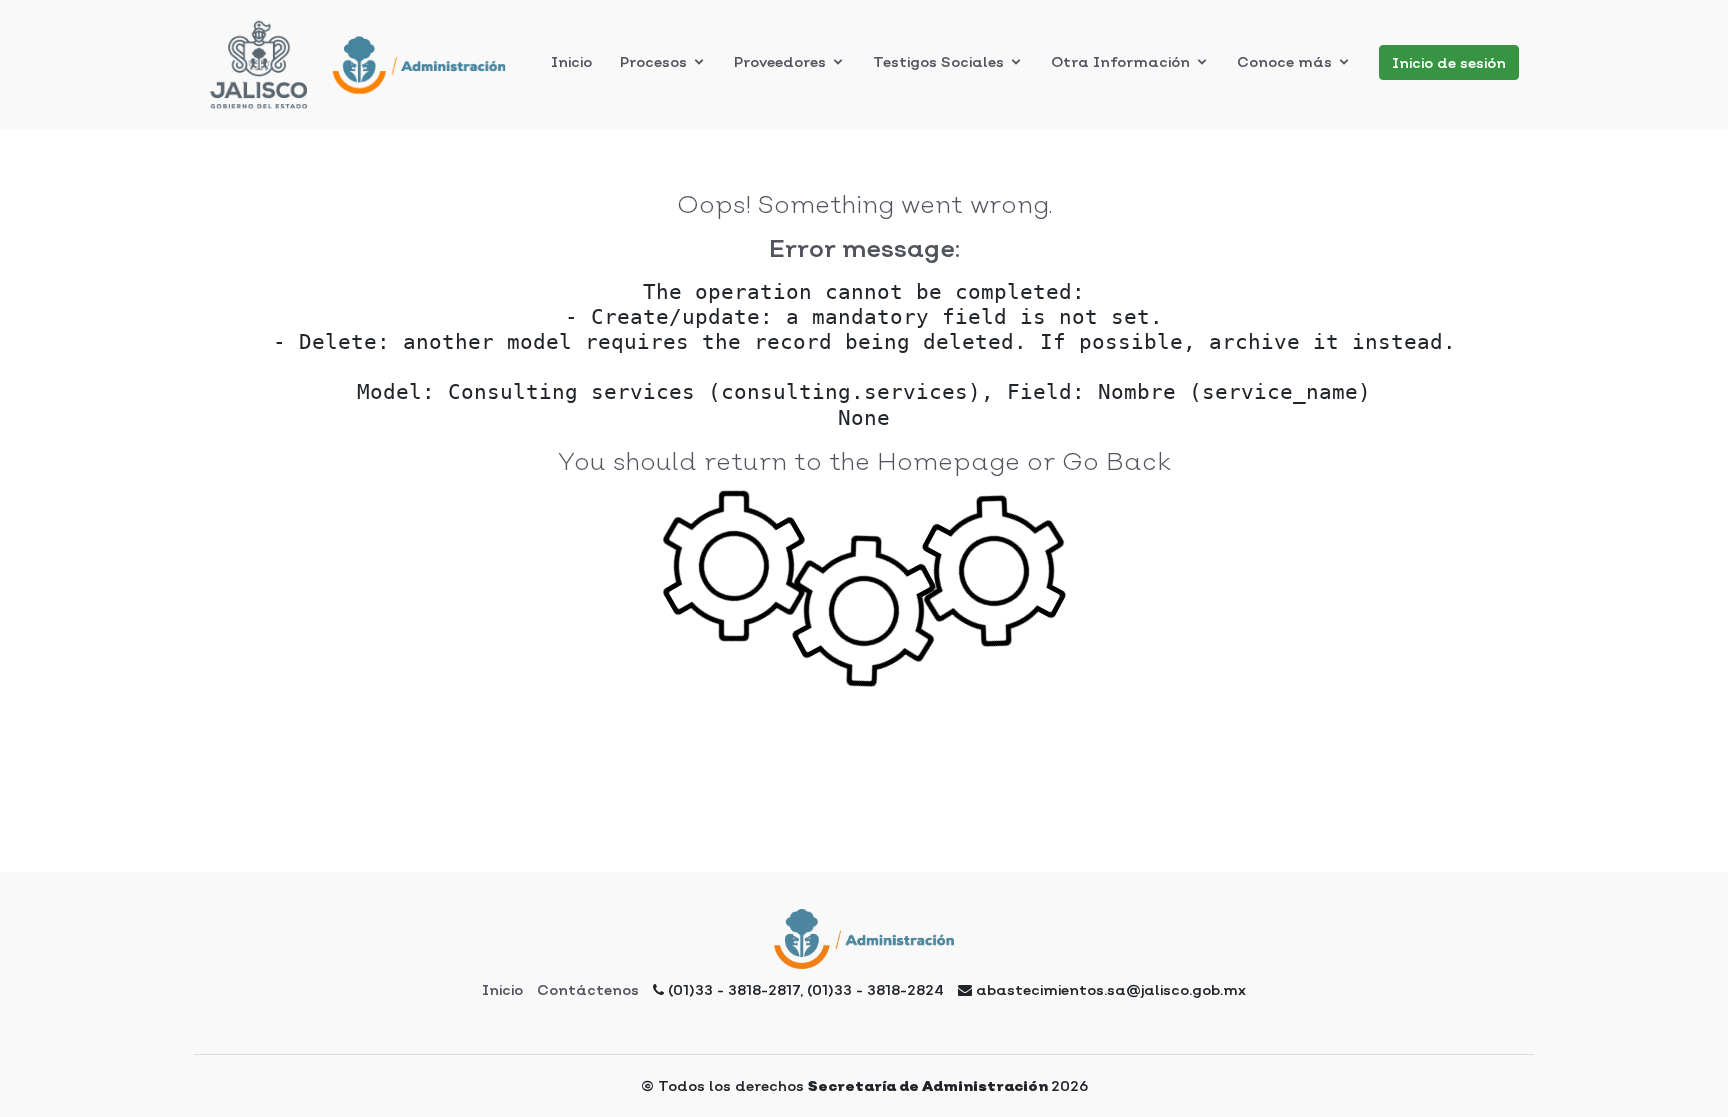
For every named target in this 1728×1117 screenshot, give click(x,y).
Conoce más (1284, 61)
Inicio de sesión (1449, 62)
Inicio (502, 989)
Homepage (948, 461)
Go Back (1116, 461)
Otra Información (1120, 61)
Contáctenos (588, 989)
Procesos (653, 61)
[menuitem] (571, 61)
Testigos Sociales (938, 61)
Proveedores (780, 61)
